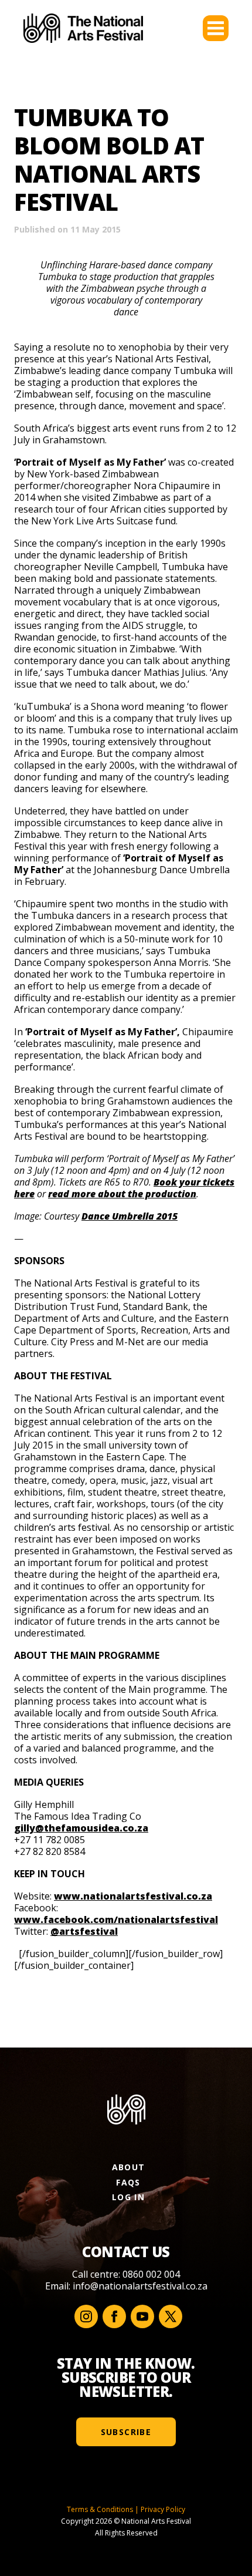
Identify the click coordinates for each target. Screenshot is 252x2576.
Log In (128, 2197)
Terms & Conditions (100, 2509)
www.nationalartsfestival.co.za (133, 1896)
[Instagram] (86, 2316)
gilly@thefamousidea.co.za (81, 1828)
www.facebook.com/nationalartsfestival (116, 1920)
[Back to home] (83, 28)
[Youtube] (142, 2316)
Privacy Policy (163, 2509)
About (129, 2167)
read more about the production (122, 1194)
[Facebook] (114, 2316)
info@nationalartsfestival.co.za (140, 2286)
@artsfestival (84, 1931)
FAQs (128, 2182)
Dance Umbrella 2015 (130, 1216)
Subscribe (126, 2432)
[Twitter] (171, 2316)
